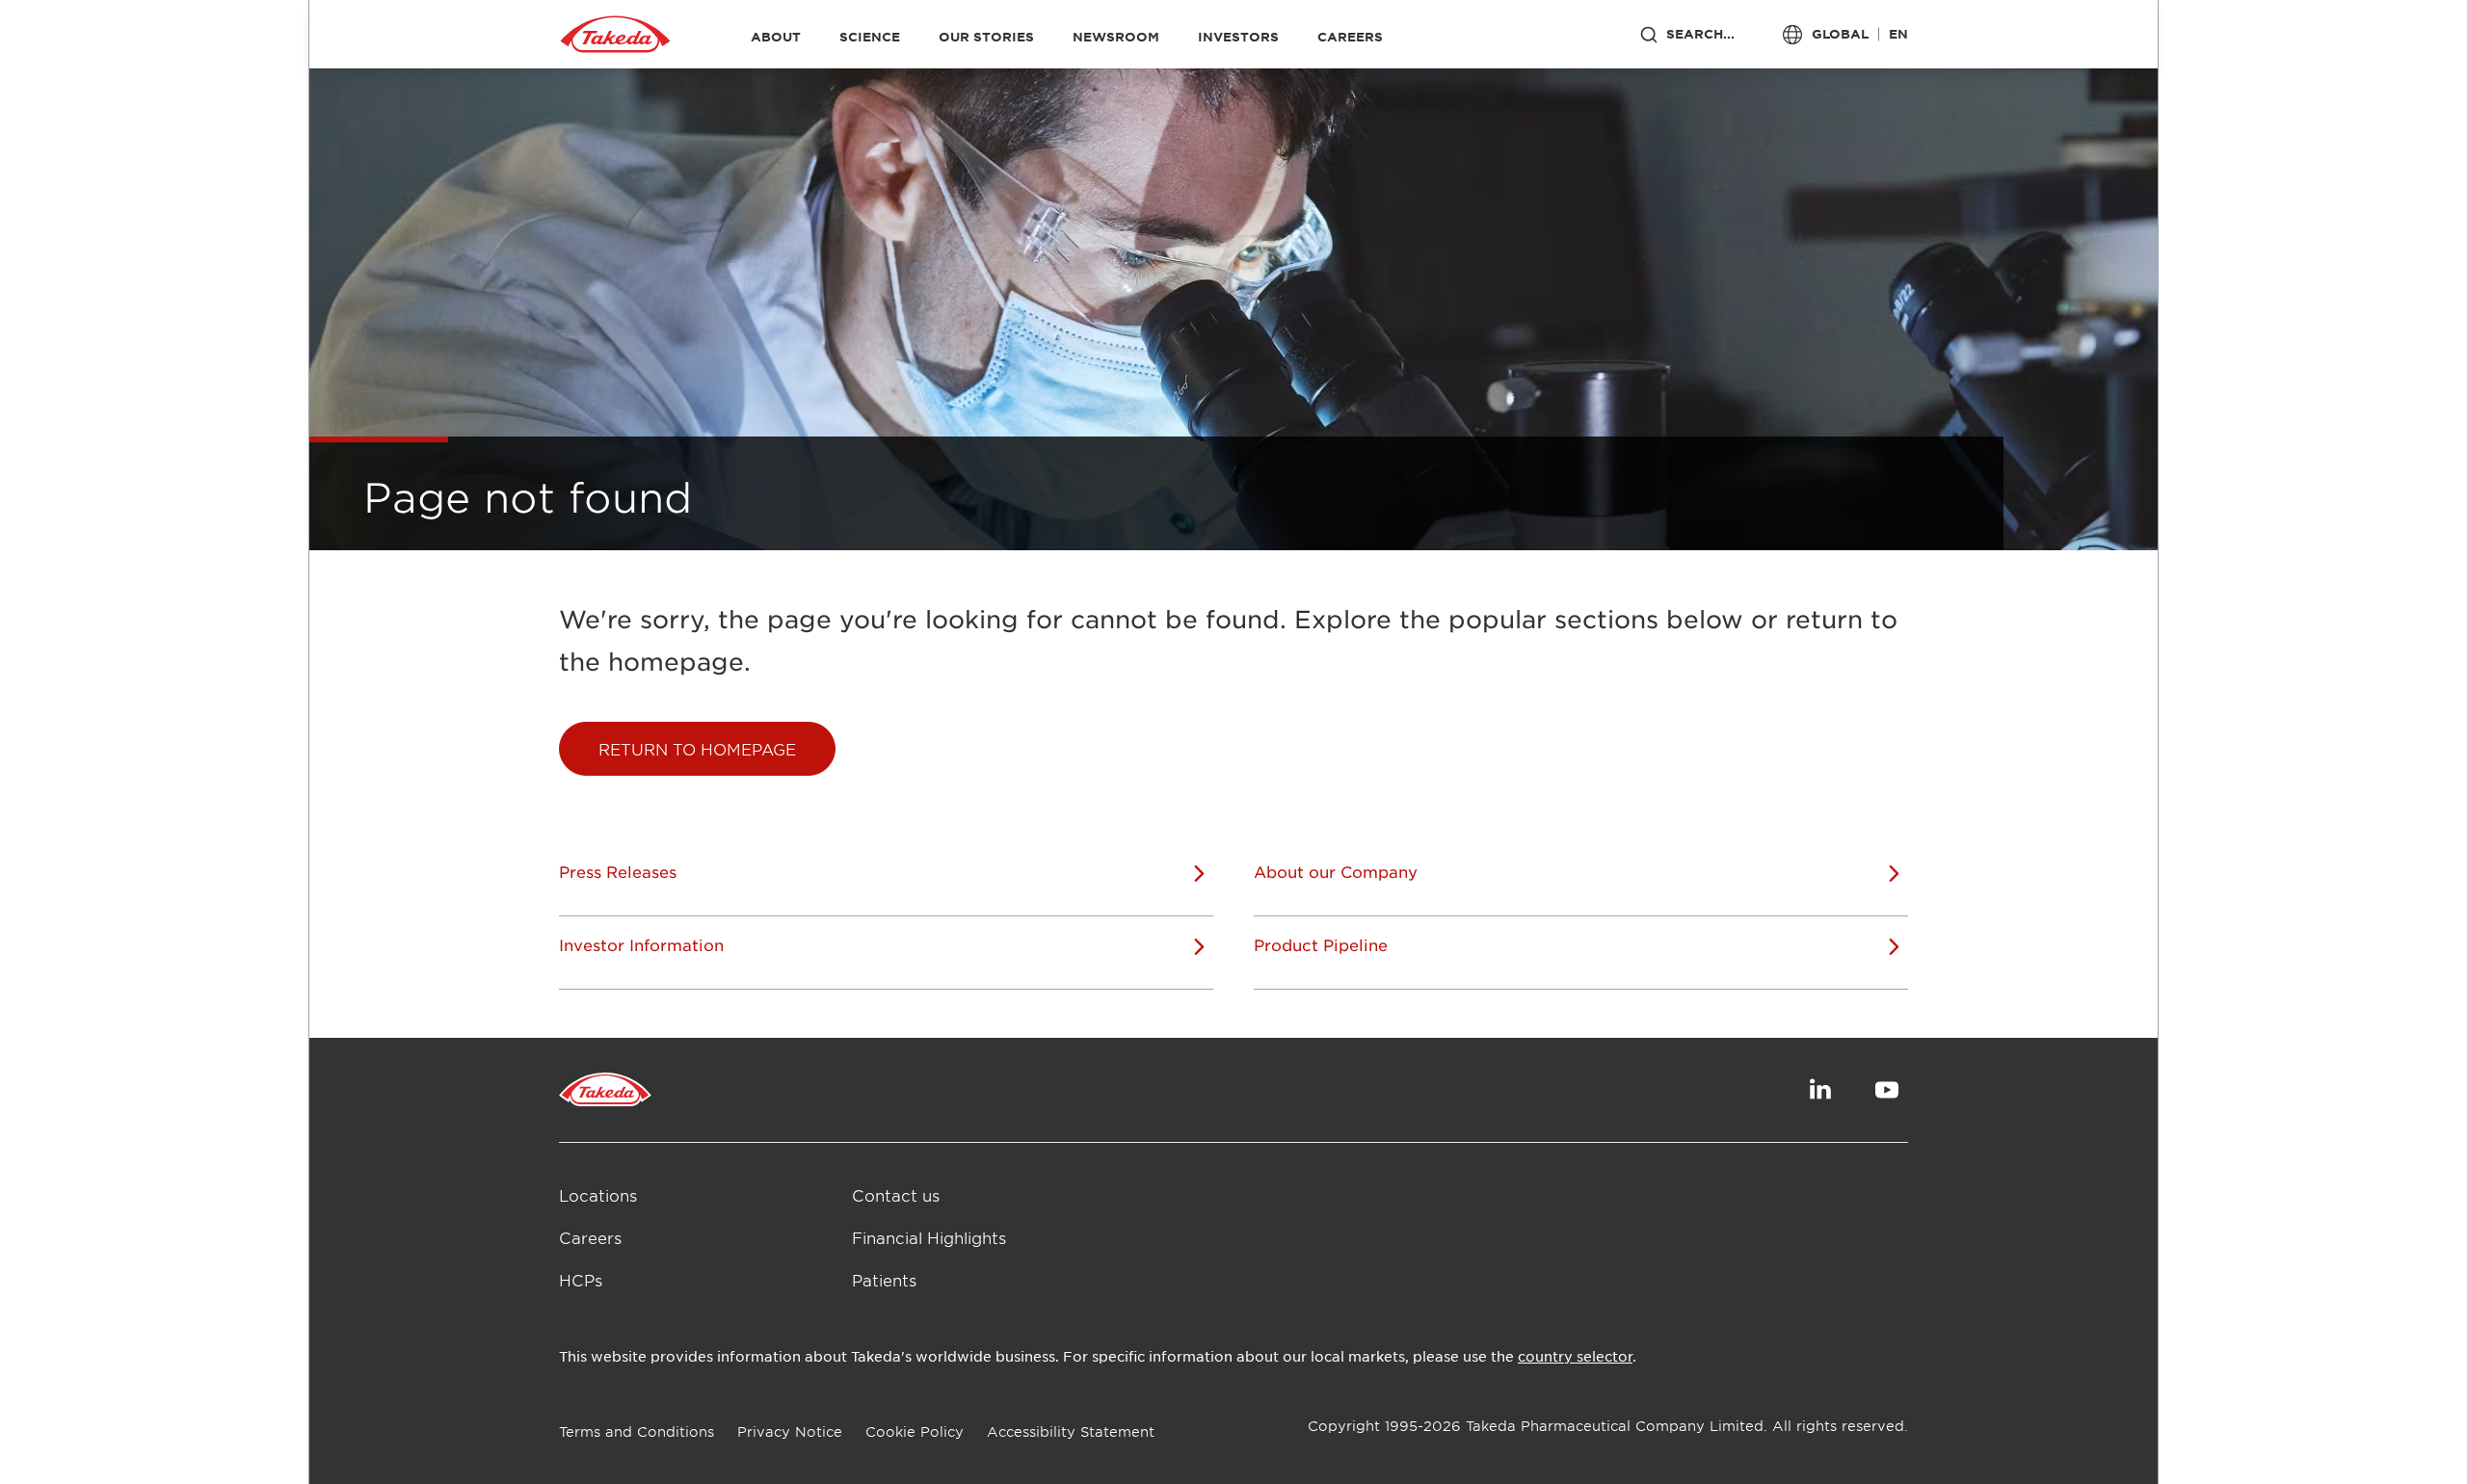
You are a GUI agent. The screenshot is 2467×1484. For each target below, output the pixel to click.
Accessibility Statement (1071, 1431)
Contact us (896, 1195)
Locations (598, 1195)
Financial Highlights (929, 1237)
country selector (1575, 1356)
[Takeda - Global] (615, 35)
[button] (697, 749)
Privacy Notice (790, 1431)
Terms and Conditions (637, 1431)
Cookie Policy (915, 1431)
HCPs (581, 1280)
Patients (884, 1280)
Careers (590, 1237)
